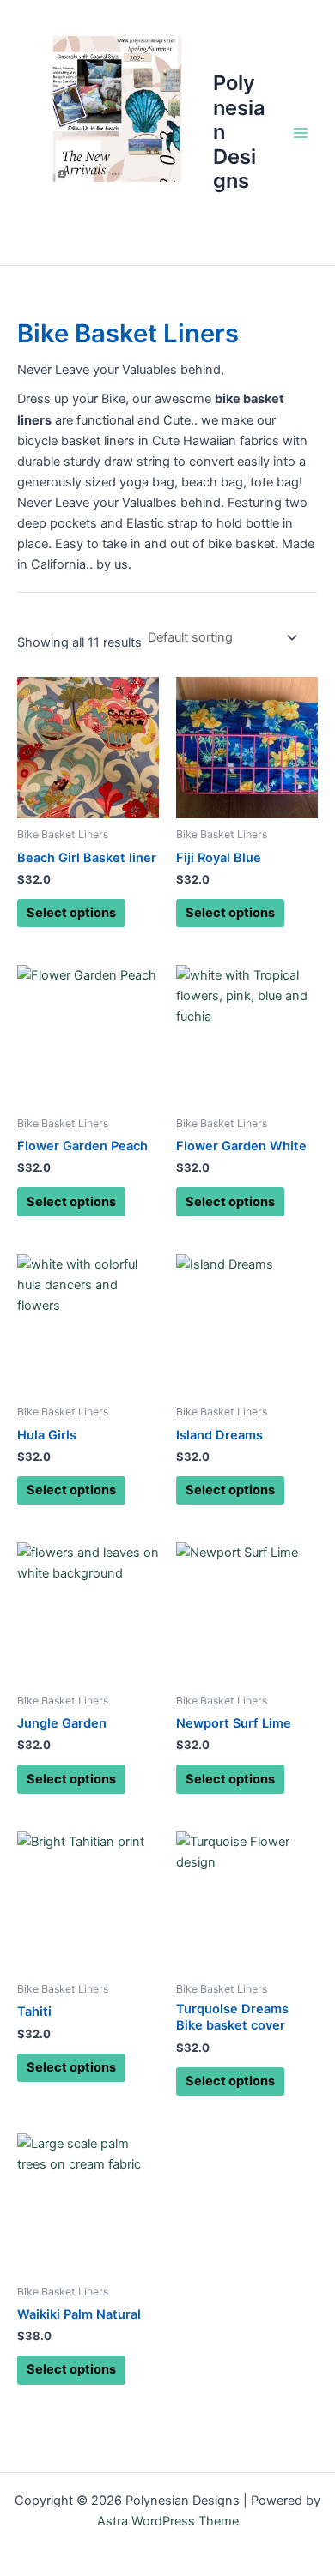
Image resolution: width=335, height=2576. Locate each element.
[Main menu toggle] (301, 132)
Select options (71, 913)
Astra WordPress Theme (168, 2521)
